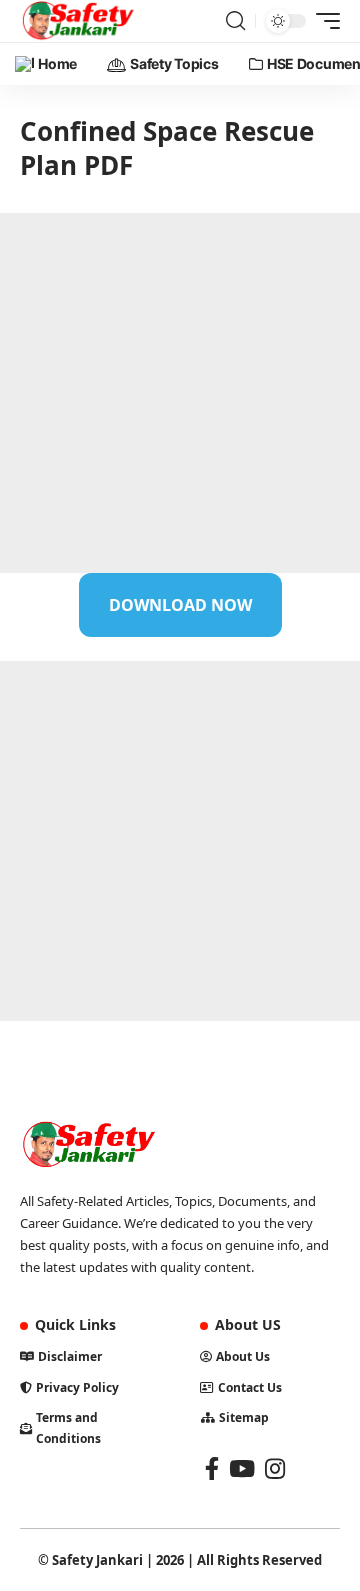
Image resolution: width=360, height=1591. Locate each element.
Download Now (180, 605)
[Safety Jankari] (78, 21)
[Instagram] (275, 1468)
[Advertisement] (180, 393)
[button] (235, 21)
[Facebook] (212, 1468)
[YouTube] (242, 1468)
